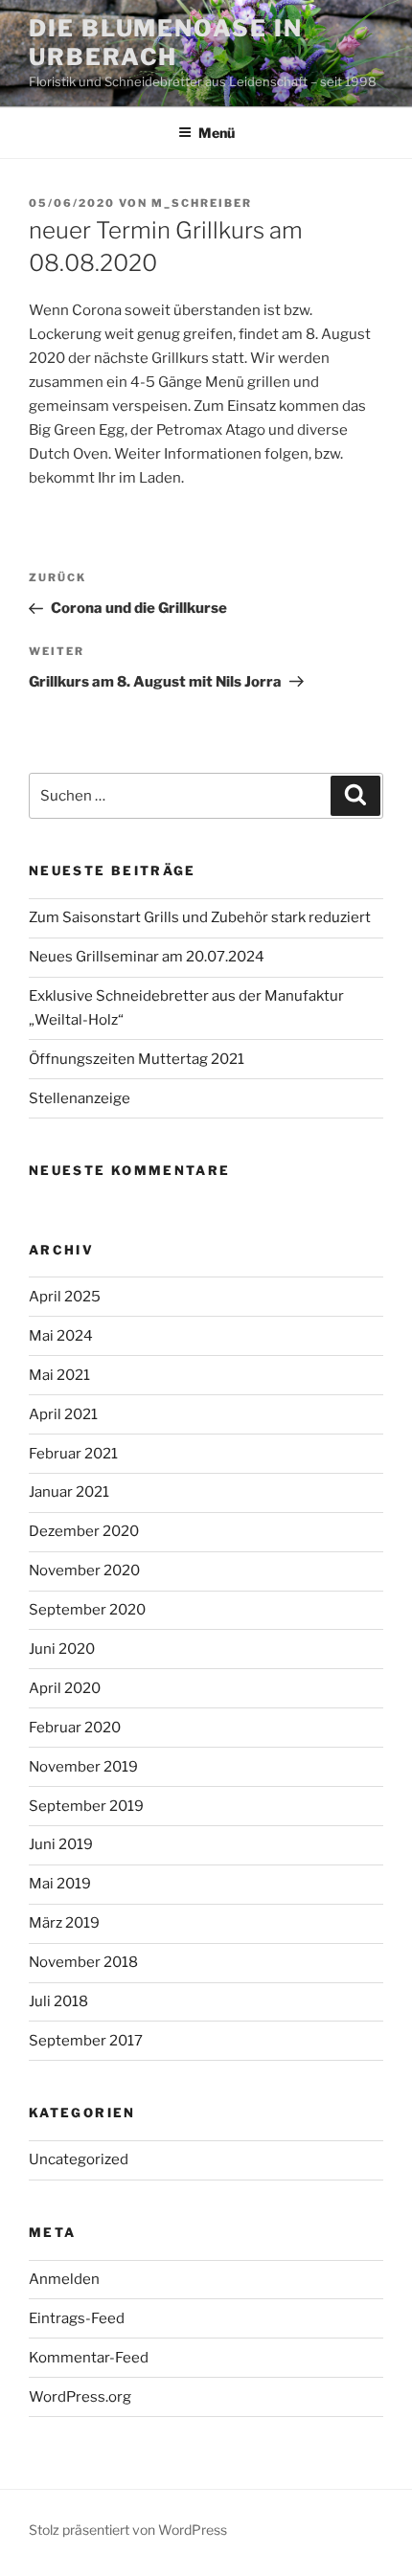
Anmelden (64, 2279)
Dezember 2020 (84, 1531)
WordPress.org (80, 2397)
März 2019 (64, 1923)
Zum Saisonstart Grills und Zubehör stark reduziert (200, 917)
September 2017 (86, 2041)
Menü (217, 133)
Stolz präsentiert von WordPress (128, 2530)
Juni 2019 (61, 1844)
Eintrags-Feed (77, 2318)
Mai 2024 (61, 1336)
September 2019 (86, 1806)
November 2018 (83, 1962)
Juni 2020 (62, 1649)
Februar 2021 (73, 1454)
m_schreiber (202, 203)
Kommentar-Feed (89, 2358)
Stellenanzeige (80, 1098)
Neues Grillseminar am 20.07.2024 (147, 957)
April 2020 (65, 1688)
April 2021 (63, 1414)
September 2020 (87, 1610)
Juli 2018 (58, 2001)
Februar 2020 (75, 1728)
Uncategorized (79, 2159)
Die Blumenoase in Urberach (166, 43)
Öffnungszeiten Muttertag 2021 (137, 1059)
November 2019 (83, 1767)
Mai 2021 (59, 1375)
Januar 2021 (69, 1492)
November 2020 (84, 1570)
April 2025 (65, 1297)
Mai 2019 (60, 1884)
